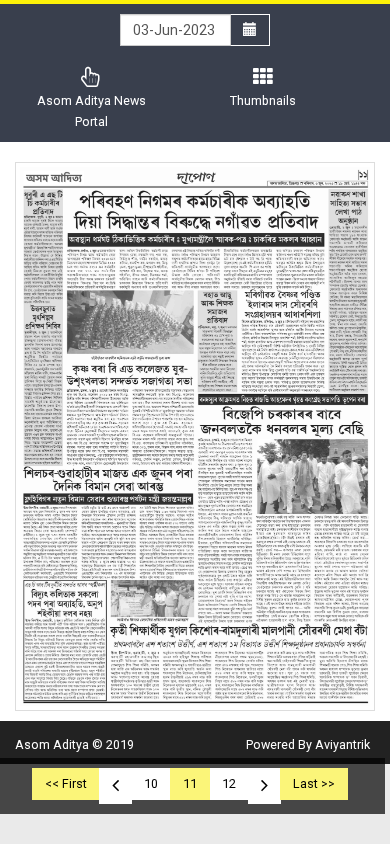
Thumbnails (263, 100)
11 (190, 783)
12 (229, 783)
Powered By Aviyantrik (308, 744)
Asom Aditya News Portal (91, 111)
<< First (66, 783)
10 (151, 783)
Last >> (314, 783)
